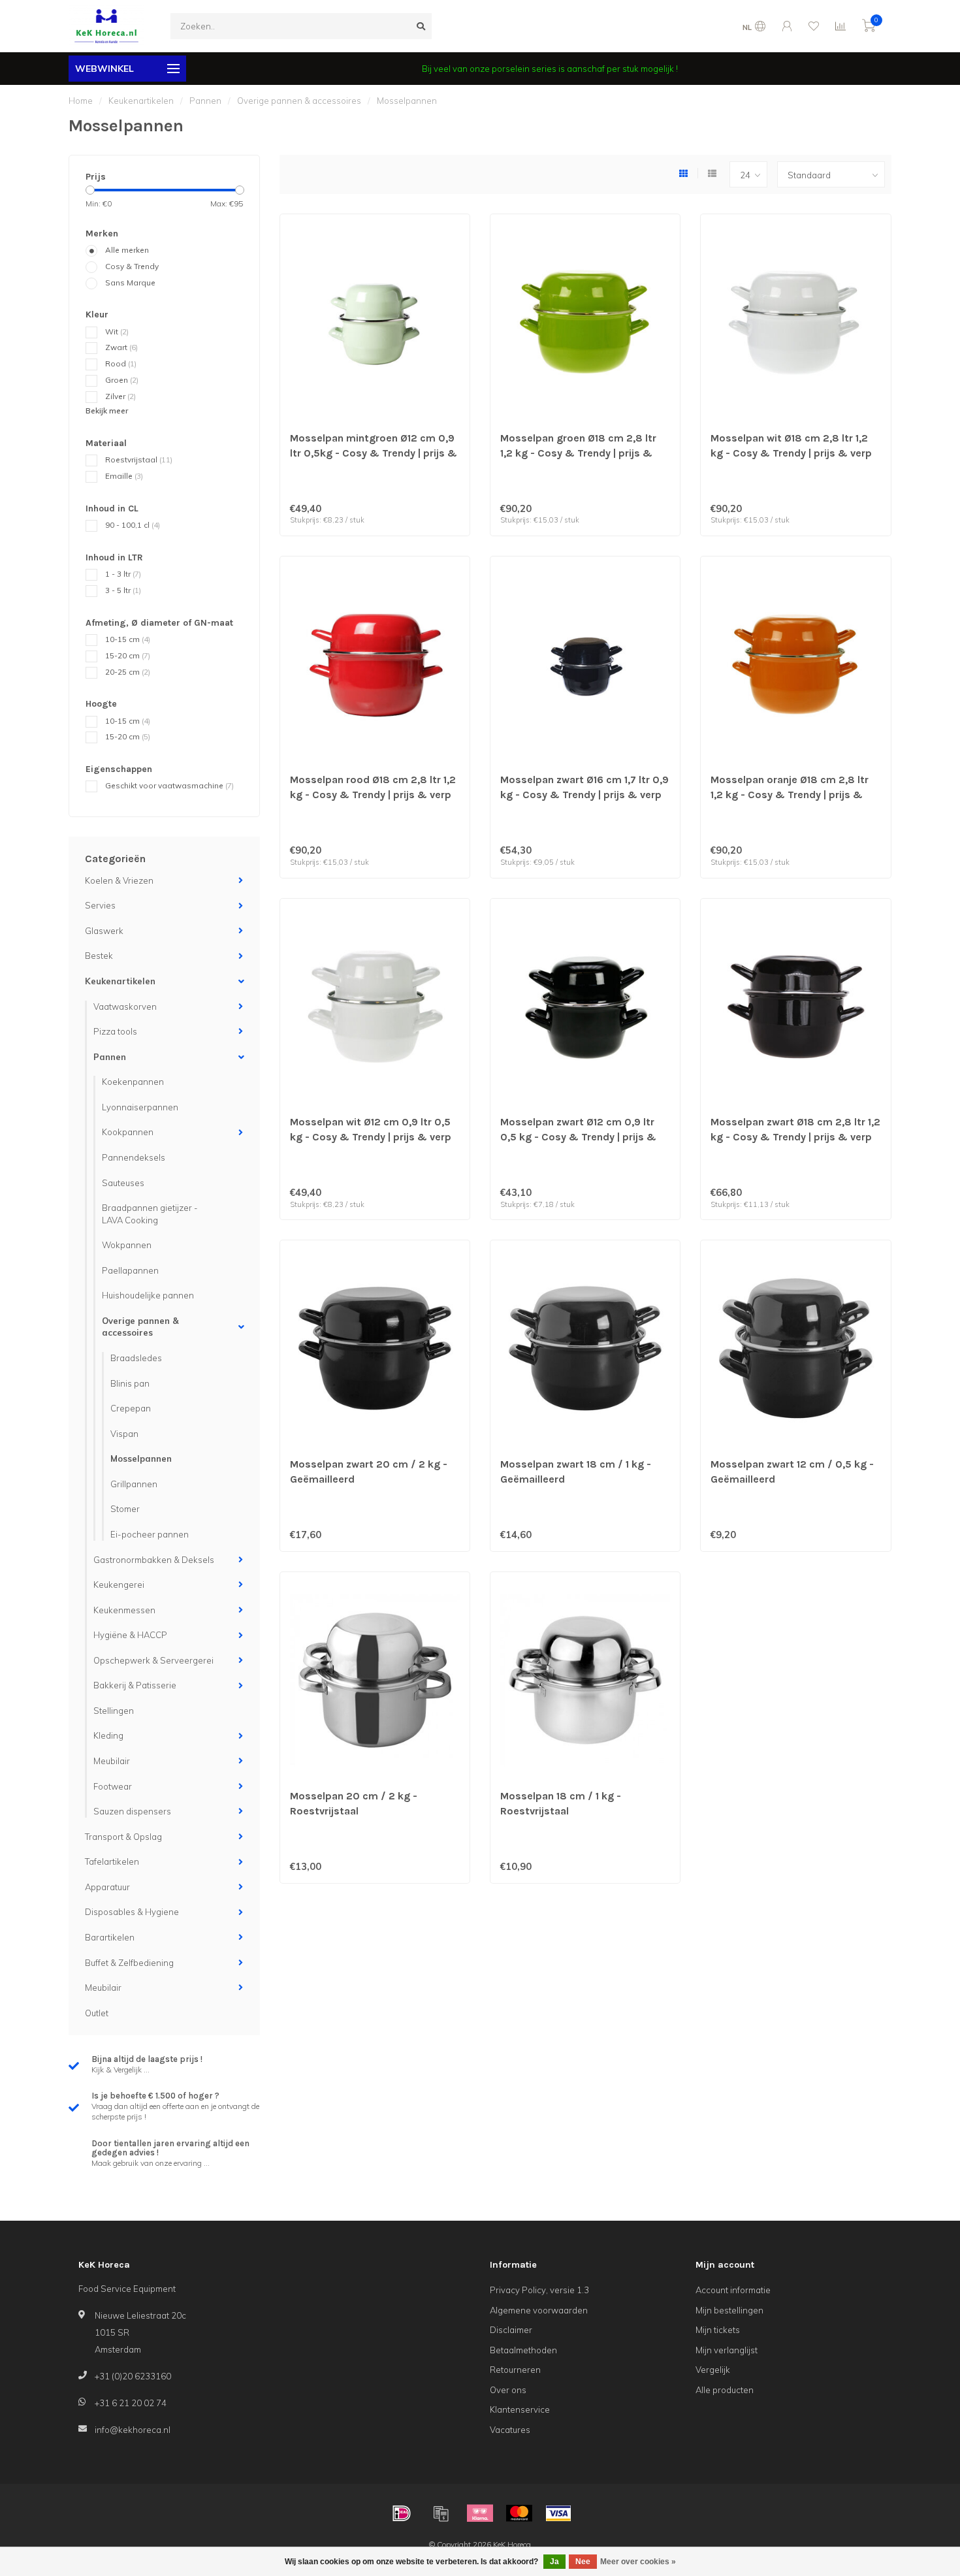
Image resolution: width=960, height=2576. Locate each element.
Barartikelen (110, 1937)
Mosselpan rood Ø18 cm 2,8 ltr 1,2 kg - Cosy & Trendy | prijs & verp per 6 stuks (373, 795)
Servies (100, 905)
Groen (122, 380)
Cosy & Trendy (132, 266)
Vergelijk (713, 2370)
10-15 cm (128, 639)
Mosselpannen (141, 1458)
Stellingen (114, 1711)
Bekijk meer (107, 411)
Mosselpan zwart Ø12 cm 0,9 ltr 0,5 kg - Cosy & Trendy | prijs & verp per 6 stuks (578, 1137)
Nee (583, 2562)
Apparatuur (107, 1887)
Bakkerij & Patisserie (135, 1685)
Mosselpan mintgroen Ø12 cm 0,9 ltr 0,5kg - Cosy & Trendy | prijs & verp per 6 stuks (374, 453)
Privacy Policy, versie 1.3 (539, 2290)
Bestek (99, 956)
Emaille (124, 476)
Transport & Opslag (123, 1837)
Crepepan (131, 1408)
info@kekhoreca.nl (133, 2430)
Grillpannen (134, 1484)
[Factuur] (441, 2513)
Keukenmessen (124, 1610)
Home (81, 101)
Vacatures (510, 2430)
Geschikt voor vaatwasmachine (169, 785)
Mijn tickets (718, 2330)
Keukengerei (119, 1585)
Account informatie (733, 2290)
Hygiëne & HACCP (130, 1635)
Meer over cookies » (638, 2562)
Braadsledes (136, 1358)
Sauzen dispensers (132, 1811)
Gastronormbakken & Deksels (154, 1560)
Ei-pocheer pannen (150, 1534)
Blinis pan (130, 1383)
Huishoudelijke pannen (148, 1295)
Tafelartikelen (112, 1861)
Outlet (97, 2013)
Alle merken (127, 250)
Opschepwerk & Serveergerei (153, 1660)
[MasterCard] (519, 2513)
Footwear (113, 1786)
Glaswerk (104, 931)
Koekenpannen (133, 1082)
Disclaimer (511, 2330)
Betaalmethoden (523, 2350)
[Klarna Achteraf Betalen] (480, 2513)
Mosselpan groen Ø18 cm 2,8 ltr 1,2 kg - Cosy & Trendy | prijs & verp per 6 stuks (578, 453)
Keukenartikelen (120, 981)
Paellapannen (130, 1270)
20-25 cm (128, 672)
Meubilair (112, 1761)
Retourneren (515, 2370)
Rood (121, 363)
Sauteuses (123, 1183)
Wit (117, 331)
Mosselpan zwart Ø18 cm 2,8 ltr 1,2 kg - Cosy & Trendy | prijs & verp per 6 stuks (795, 1137)
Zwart (121, 347)
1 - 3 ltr (123, 574)
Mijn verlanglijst (727, 2350)
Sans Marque (130, 282)
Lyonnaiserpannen (140, 1107)
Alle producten (725, 2390)
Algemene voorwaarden (539, 2310)
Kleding (108, 1735)
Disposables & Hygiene (132, 1912)
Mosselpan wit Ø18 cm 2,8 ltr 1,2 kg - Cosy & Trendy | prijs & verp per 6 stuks (791, 453)
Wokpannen (127, 1245)
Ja (554, 2562)
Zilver (120, 396)
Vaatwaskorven (125, 1006)
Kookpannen (128, 1132)
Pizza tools (115, 1031)
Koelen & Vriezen (119, 880)
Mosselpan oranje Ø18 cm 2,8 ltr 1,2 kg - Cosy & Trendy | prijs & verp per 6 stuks (790, 795)
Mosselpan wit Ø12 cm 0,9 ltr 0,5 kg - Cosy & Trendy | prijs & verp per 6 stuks (371, 1137)
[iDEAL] (402, 2513)
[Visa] (558, 2513)
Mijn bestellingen (729, 2310)
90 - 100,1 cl (133, 525)
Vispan (124, 1434)
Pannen (110, 1057)
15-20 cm (128, 655)
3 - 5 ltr (123, 590)
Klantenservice (520, 2409)
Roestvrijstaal (139, 459)
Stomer (125, 1509)
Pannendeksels (134, 1157)
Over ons (508, 2390)
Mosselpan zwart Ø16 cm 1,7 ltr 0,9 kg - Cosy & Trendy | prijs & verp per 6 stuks (584, 795)
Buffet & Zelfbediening (129, 1963)
